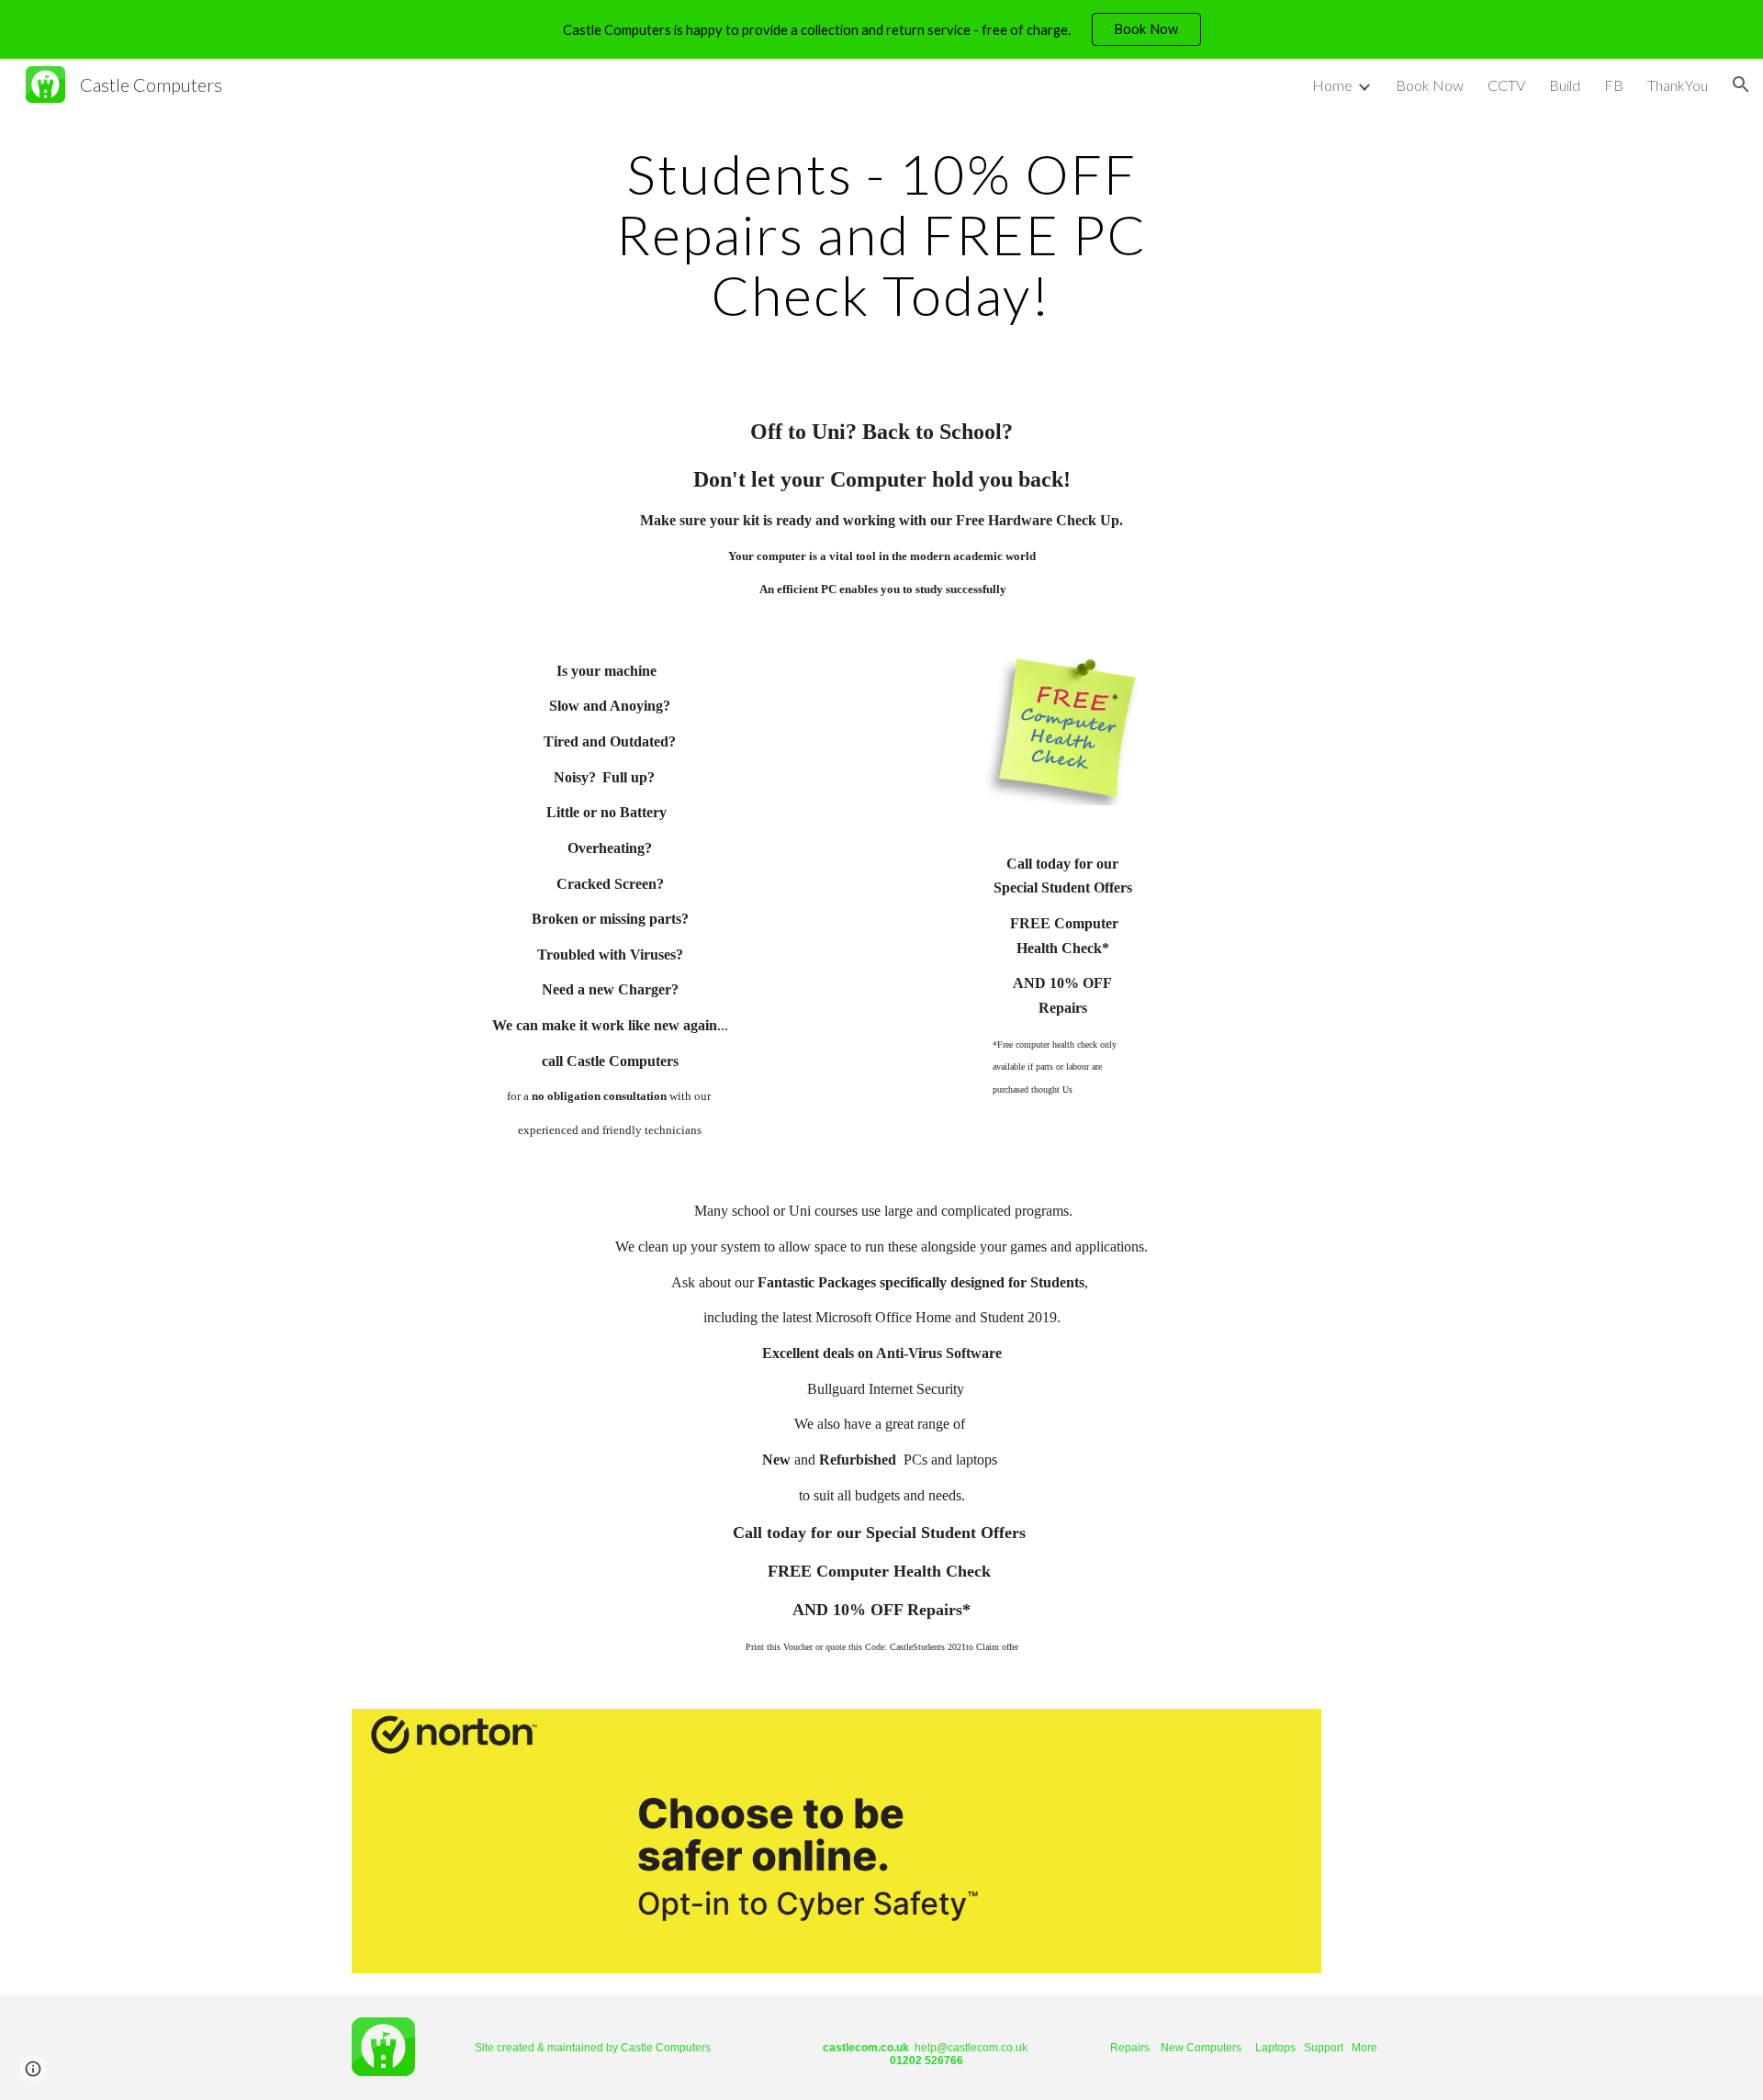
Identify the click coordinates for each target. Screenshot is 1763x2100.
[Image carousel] (837, 1841)
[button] (1741, 84)
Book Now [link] (1430, 85)
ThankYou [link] (1678, 85)
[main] (881, 234)
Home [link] (1332, 85)
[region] (881, 29)
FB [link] (1614, 85)
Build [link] (1565, 85)
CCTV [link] (1506, 85)
